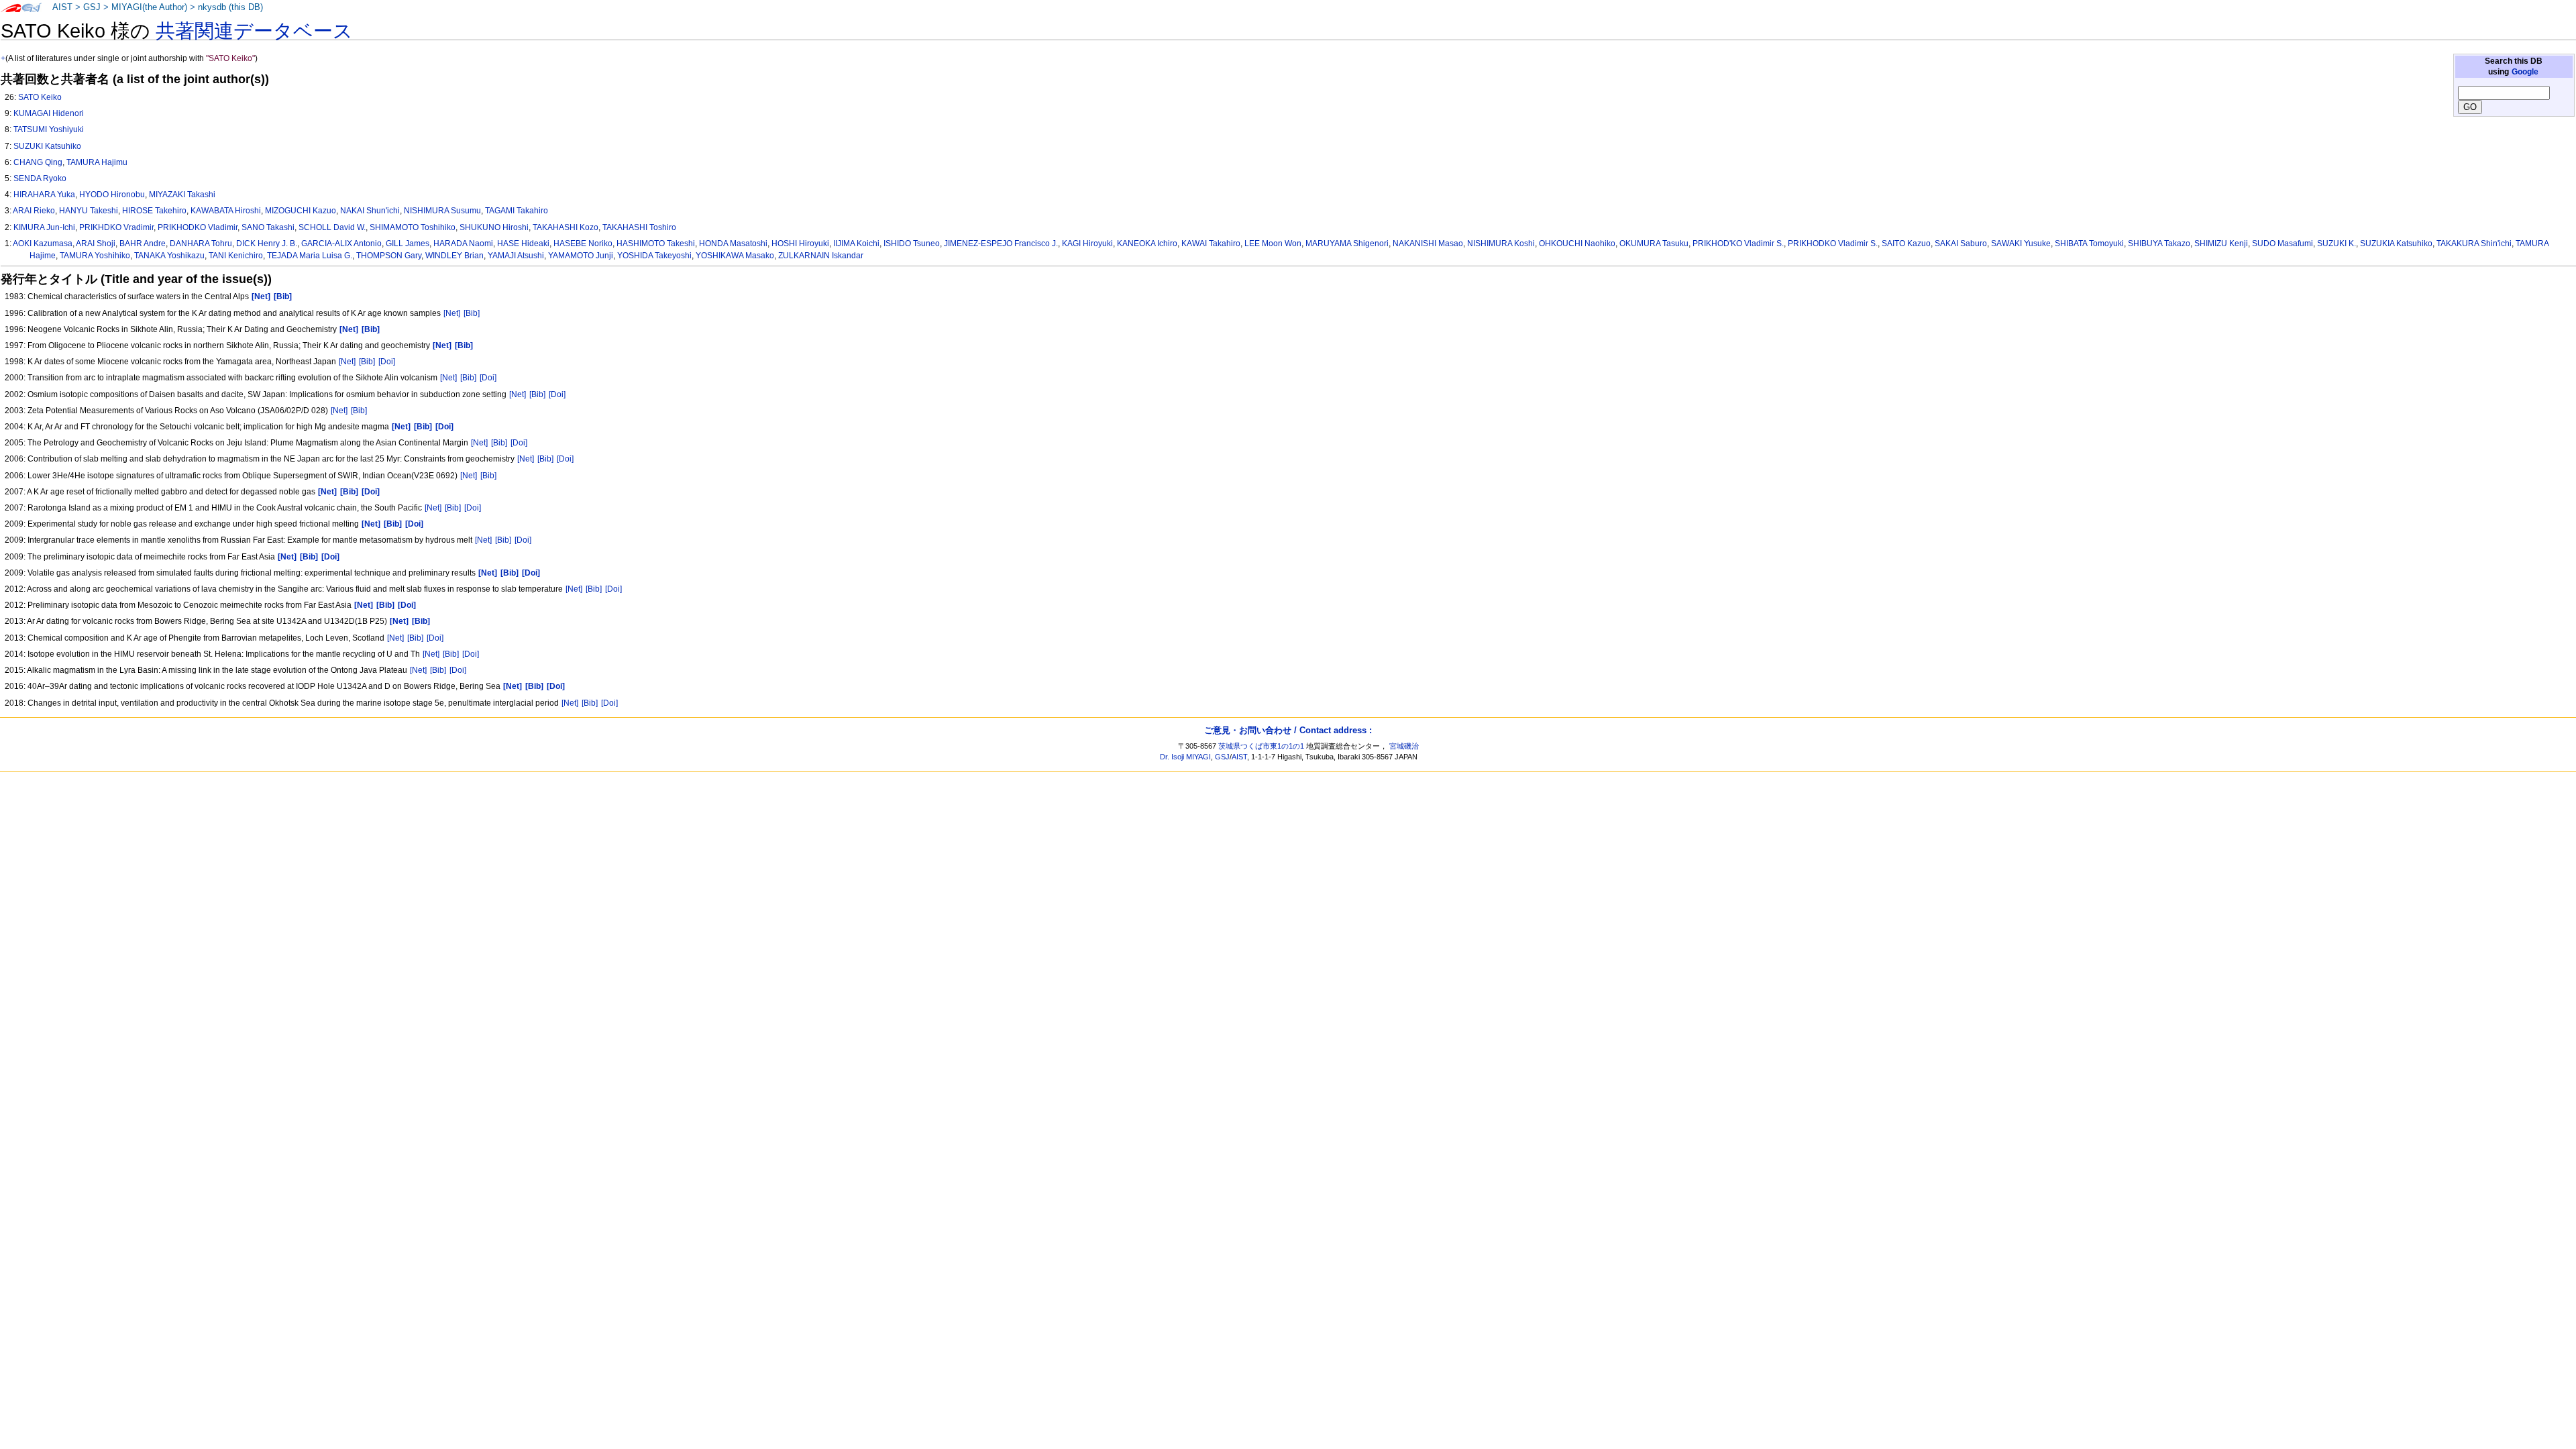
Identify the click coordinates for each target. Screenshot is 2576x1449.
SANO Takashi (268, 227)
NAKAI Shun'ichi (370, 211)
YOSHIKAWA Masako (735, 256)
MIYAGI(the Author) (149, 7)
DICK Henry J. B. (267, 244)
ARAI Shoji (96, 244)
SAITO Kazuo (1906, 244)
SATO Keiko (40, 97)
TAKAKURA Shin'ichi (2474, 244)
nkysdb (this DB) (230, 7)
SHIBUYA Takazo (2159, 244)
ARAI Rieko (34, 211)
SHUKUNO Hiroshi (494, 227)
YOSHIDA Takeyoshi (654, 256)
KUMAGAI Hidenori (49, 113)
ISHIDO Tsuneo (912, 244)
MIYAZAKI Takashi (182, 195)
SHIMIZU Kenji (2221, 244)
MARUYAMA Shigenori (1347, 244)
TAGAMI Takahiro (517, 211)
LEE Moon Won (1273, 244)
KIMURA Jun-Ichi (44, 227)
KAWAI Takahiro (1211, 244)
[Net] (452, 313)
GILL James (408, 244)
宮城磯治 (1404, 746)
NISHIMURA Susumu (442, 211)
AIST (62, 7)
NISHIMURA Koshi (1501, 244)
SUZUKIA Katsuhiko (2396, 244)
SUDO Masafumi (2283, 244)
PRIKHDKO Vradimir (116, 227)
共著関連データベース (254, 31)
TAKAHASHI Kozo (566, 227)
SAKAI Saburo (1961, 244)
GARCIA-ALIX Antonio (341, 244)
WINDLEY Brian (454, 256)
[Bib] (472, 313)
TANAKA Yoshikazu (169, 256)
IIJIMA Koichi (856, 244)
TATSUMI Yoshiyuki (49, 129)
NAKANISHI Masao (1428, 244)
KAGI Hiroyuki (1087, 244)
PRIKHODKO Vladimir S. (1833, 244)
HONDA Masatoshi (733, 244)
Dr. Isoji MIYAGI (1185, 757)
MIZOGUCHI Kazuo (301, 211)
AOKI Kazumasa (43, 244)
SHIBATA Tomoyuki (2089, 244)
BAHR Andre (143, 244)
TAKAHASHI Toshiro (639, 227)
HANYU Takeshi (89, 211)
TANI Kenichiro (236, 256)
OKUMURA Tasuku (1654, 244)
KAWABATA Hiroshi (226, 211)
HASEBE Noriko (583, 244)
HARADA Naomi (463, 244)
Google (2525, 72)
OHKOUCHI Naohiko (1577, 244)
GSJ (92, 7)
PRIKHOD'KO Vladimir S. (1738, 244)
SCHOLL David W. (332, 227)
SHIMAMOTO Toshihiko (413, 227)
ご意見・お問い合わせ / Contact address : (1288, 730)
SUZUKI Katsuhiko (47, 146)
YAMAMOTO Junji (581, 256)
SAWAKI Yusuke (2021, 244)
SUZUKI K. (2337, 244)
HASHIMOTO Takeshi (656, 244)
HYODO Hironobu (112, 195)
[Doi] (387, 362)
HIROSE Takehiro (154, 211)
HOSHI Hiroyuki (800, 244)
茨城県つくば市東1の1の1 (1261, 746)
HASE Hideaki (523, 244)
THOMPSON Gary (389, 256)
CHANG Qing (38, 162)
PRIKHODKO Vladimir (198, 227)
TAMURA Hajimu (97, 162)
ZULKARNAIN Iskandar (821, 256)
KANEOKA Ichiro (1147, 244)
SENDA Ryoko (40, 178)
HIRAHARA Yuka (44, 195)
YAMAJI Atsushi (516, 256)
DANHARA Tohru (201, 244)
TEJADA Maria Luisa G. (310, 256)
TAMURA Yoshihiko (95, 256)
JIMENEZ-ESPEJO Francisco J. (1001, 244)
